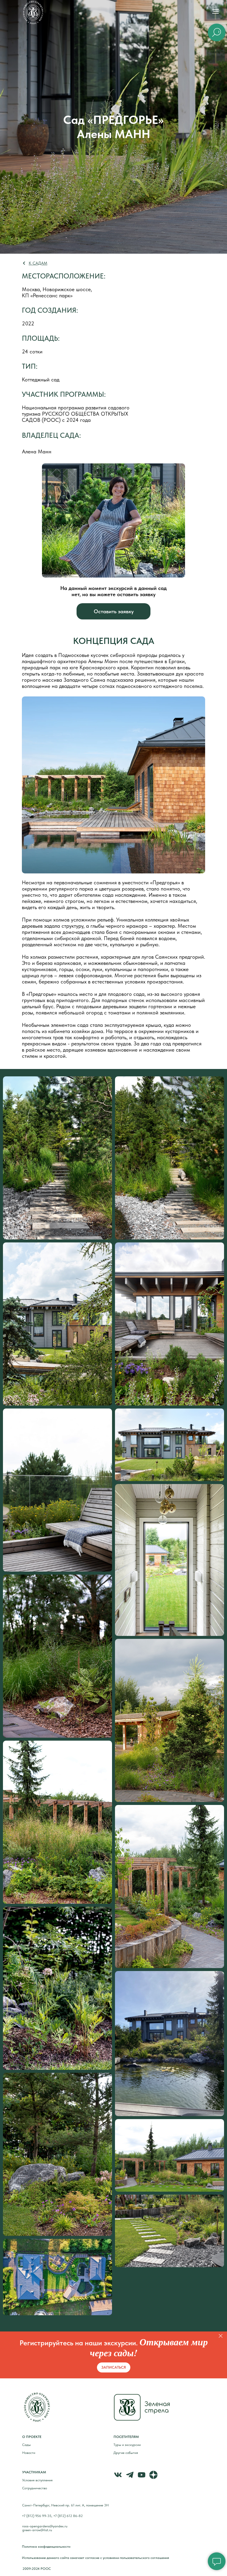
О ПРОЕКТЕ (32, 2437)
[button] (113, 611)
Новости (29, 2453)
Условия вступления (37, 2480)
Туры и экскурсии (127, 2445)
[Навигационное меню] (215, 12)
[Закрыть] (221, 2336)
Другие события (126, 2453)
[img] (33, 13)
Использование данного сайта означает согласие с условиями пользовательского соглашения (95, 2558)
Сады (26, 2445)
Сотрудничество (35, 2488)
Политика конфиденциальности (46, 2547)
